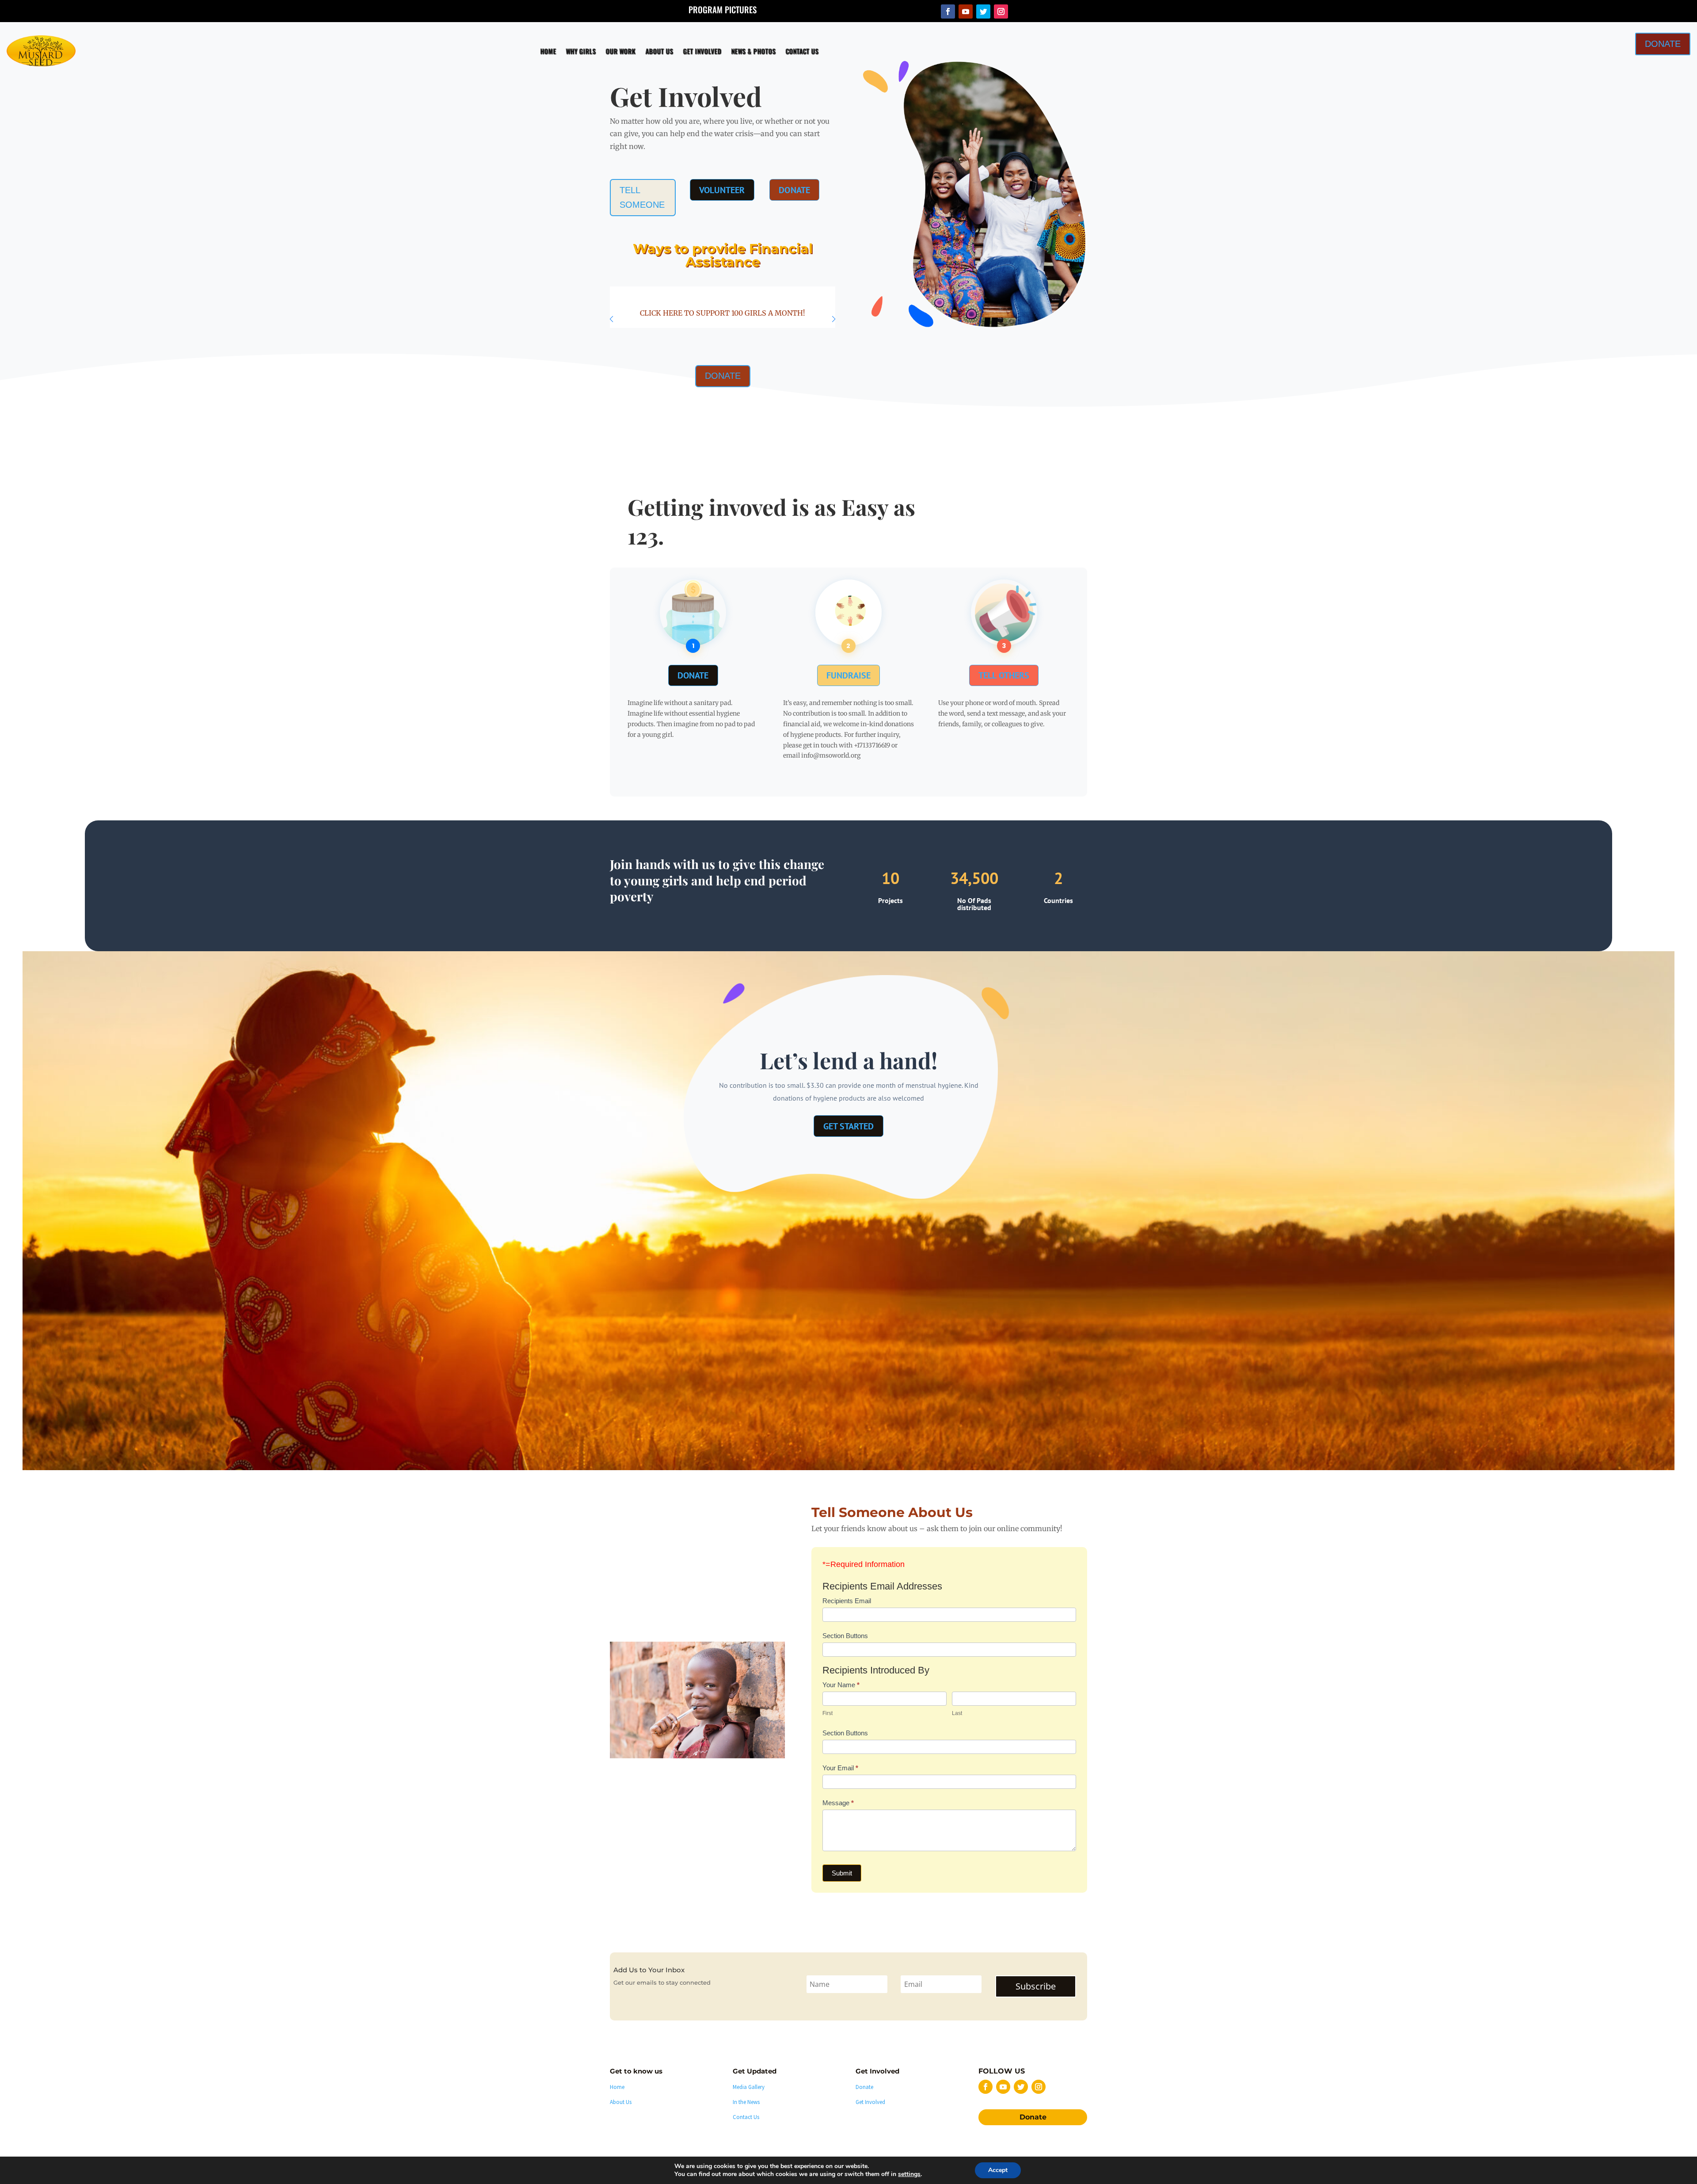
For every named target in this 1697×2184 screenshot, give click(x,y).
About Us (700, 51)
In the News (746, 2108)
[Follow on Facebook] (948, 11)
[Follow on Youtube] (966, 11)
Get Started (849, 1129)
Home (589, 51)
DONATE (1505, 18)
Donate (1033, 2123)
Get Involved (743, 51)
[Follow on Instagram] (1001, 11)
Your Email (840, 1774)
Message (838, 1809)
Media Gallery (749, 2093)
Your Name (841, 1690)
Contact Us (843, 51)
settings (909, 2174)
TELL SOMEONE (639, 196)
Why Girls (621, 51)
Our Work (661, 51)
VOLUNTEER (718, 192)
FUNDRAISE (848, 677)
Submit (842, 1879)
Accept (998, 2170)
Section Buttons (845, 1641)
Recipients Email (847, 1607)
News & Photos (794, 51)
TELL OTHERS (1004, 677)
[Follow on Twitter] (983, 11)
